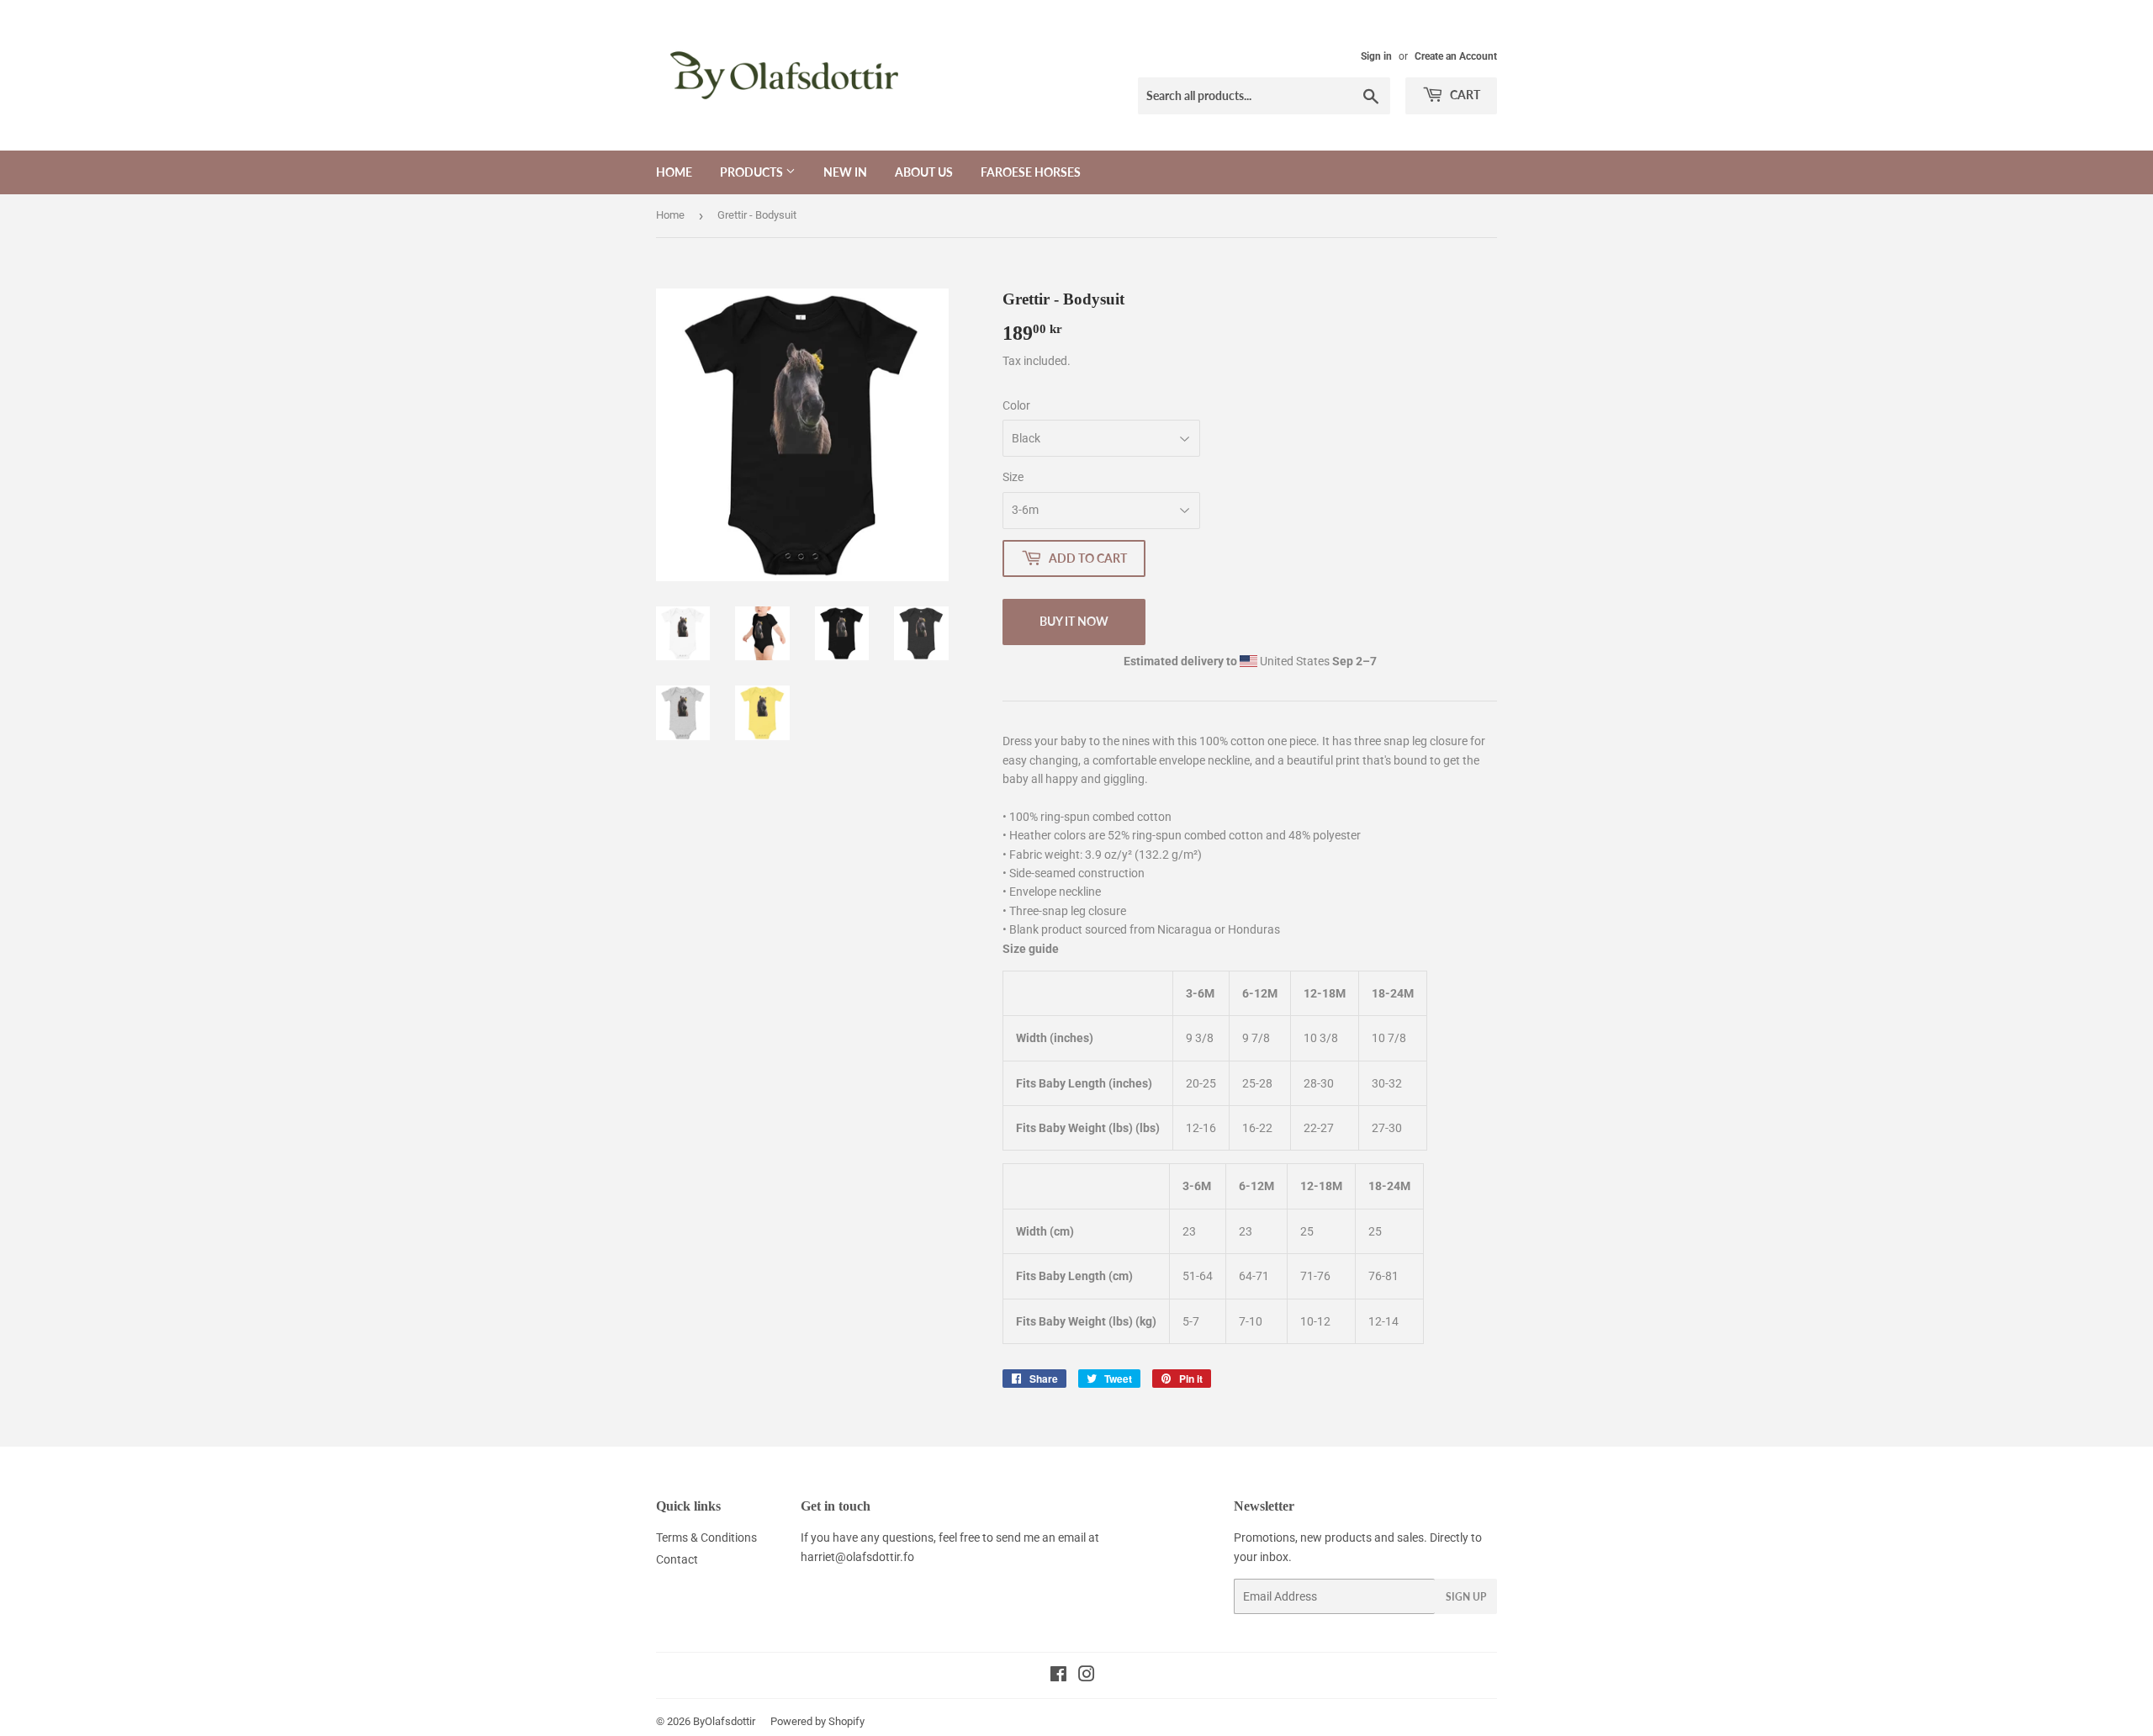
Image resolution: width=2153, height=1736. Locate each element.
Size (1013, 477)
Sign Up (1466, 1597)
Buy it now (1074, 621)
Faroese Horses (1031, 172)
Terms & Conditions (706, 1538)
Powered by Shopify (817, 1721)
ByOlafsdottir (724, 1721)
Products (753, 172)
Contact (677, 1559)
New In (845, 172)
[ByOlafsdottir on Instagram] (1087, 1676)
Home (674, 172)
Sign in (1376, 56)
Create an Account (1456, 56)
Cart (1464, 95)
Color (1016, 405)
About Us (924, 172)
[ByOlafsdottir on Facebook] (1058, 1676)
